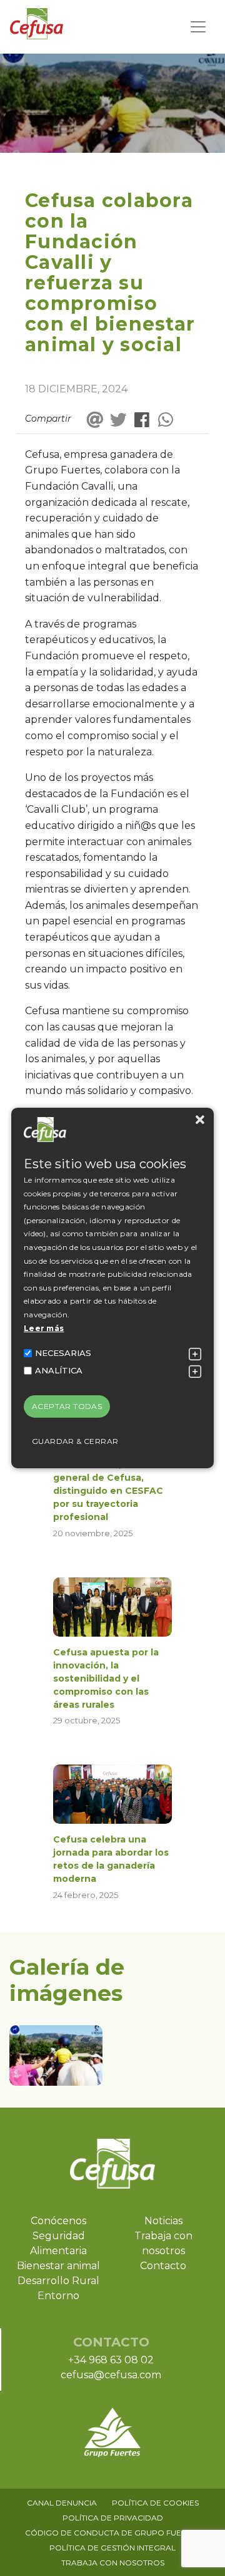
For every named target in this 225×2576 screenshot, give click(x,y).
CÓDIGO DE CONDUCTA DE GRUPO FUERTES (113, 2533)
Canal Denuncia (62, 2503)
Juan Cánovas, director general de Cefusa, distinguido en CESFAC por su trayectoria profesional (108, 1491)
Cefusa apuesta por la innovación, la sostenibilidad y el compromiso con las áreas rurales (106, 1678)
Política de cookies (155, 2503)
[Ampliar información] (195, 1354)
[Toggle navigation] (198, 27)
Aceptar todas (67, 1406)
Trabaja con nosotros (113, 2563)
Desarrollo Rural (58, 2281)
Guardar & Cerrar (75, 1441)
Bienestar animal (58, 2266)
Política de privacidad (113, 2518)
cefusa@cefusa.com (111, 2375)
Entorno (58, 2296)
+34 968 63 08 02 (111, 2360)
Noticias (163, 2221)
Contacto (163, 2266)
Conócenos (58, 2221)
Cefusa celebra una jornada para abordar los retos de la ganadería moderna (111, 1859)
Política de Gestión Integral (112, 2548)
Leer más (44, 1328)
